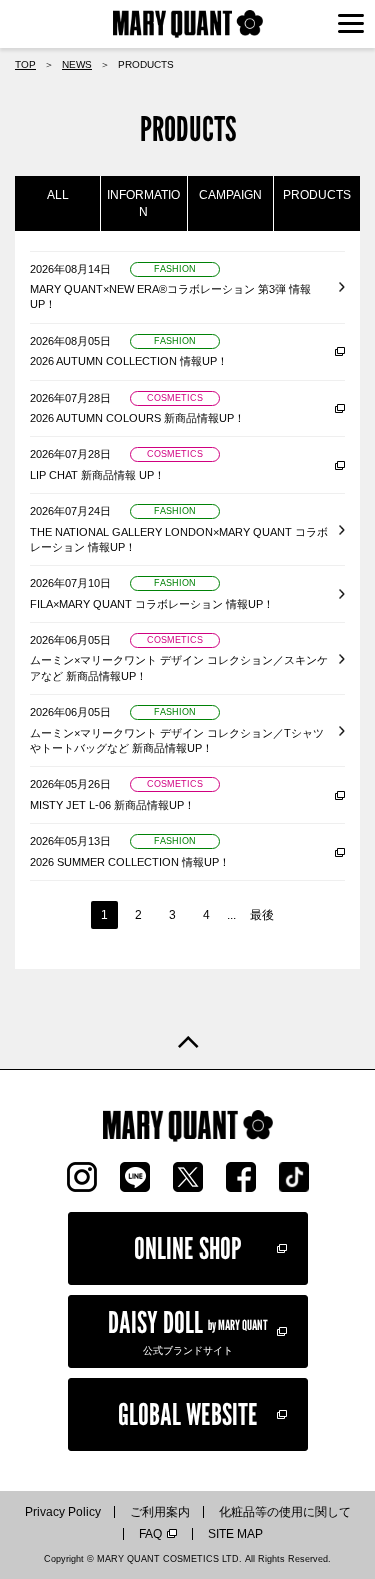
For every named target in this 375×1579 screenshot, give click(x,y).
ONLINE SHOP (188, 1248)
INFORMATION (143, 203)
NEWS (77, 64)
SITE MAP (235, 1534)
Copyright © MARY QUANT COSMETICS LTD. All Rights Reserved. (187, 1559)
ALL (58, 195)
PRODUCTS (317, 195)
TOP (25, 64)
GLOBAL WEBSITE (188, 1414)
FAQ (150, 1534)
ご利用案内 (160, 1512)
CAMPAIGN (230, 195)
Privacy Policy (63, 1512)
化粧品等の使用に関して (285, 1512)
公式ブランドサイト (188, 1330)
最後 (262, 915)
